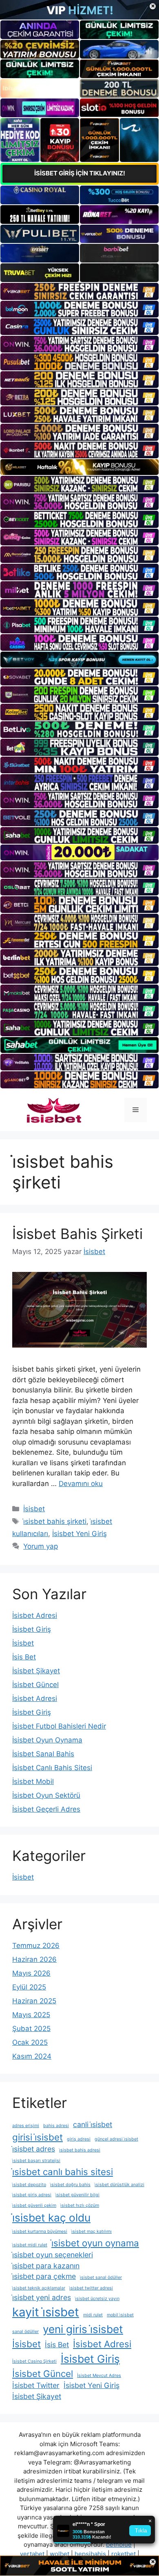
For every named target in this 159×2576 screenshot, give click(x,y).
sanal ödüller (25, 2332)
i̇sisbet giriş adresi (32, 2195)
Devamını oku (81, 1484)
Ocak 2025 (30, 2042)
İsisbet (34, 1509)
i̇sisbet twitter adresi (91, 2288)
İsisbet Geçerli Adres (46, 1809)
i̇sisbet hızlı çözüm (80, 2205)
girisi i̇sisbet (38, 2137)
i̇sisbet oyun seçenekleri (53, 2255)
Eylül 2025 (29, 1987)
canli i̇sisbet (93, 2124)
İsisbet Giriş (32, 1629)
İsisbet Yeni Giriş (79, 1534)
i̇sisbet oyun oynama (95, 2243)
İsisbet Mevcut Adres (99, 2376)
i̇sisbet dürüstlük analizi (119, 2185)
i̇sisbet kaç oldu (51, 2218)
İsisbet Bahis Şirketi (77, 1234)
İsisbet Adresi (35, 1615)
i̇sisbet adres (34, 2149)
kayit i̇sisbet (46, 2312)
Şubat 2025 (31, 2029)
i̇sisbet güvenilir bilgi (77, 2195)
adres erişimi (26, 2126)
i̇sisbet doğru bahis (70, 2185)
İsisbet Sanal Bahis (43, 1754)
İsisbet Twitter (36, 2385)
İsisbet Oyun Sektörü (46, 1795)
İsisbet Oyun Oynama (47, 1740)
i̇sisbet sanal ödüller (101, 2277)
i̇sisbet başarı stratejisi (36, 2161)
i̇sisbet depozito (29, 2185)
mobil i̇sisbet (120, 2315)
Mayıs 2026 (31, 1973)
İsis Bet (24, 1657)
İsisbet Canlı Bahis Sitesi (52, 1768)
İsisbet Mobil (33, 1782)
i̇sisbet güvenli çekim (34, 2205)
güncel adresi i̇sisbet (116, 2139)
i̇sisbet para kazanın (46, 2266)
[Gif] (79, 467)
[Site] (79, 291)
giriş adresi (79, 2139)
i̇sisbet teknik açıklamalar (39, 2288)
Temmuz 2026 (36, 1946)
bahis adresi (56, 2126)
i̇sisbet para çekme (44, 2276)
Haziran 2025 (34, 2001)
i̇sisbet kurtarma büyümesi (40, 2231)
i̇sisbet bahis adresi (80, 2150)
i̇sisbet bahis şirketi (55, 1521)
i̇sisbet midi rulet (30, 2245)
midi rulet (93, 2315)
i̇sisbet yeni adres (42, 2297)
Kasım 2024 (32, 2056)
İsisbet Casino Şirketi (34, 2361)
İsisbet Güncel (35, 1685)
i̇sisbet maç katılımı (92, 2231)
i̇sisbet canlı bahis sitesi (63, 2172)
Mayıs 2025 (31, 2015)
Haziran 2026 (34, 1959)
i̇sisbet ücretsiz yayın (97, 2299)
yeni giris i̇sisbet (83, 2329)
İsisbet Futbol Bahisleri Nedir (59, 1726)
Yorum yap (41, 1546)
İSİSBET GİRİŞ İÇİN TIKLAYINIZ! (80, 173)
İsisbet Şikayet (36, 1671)
